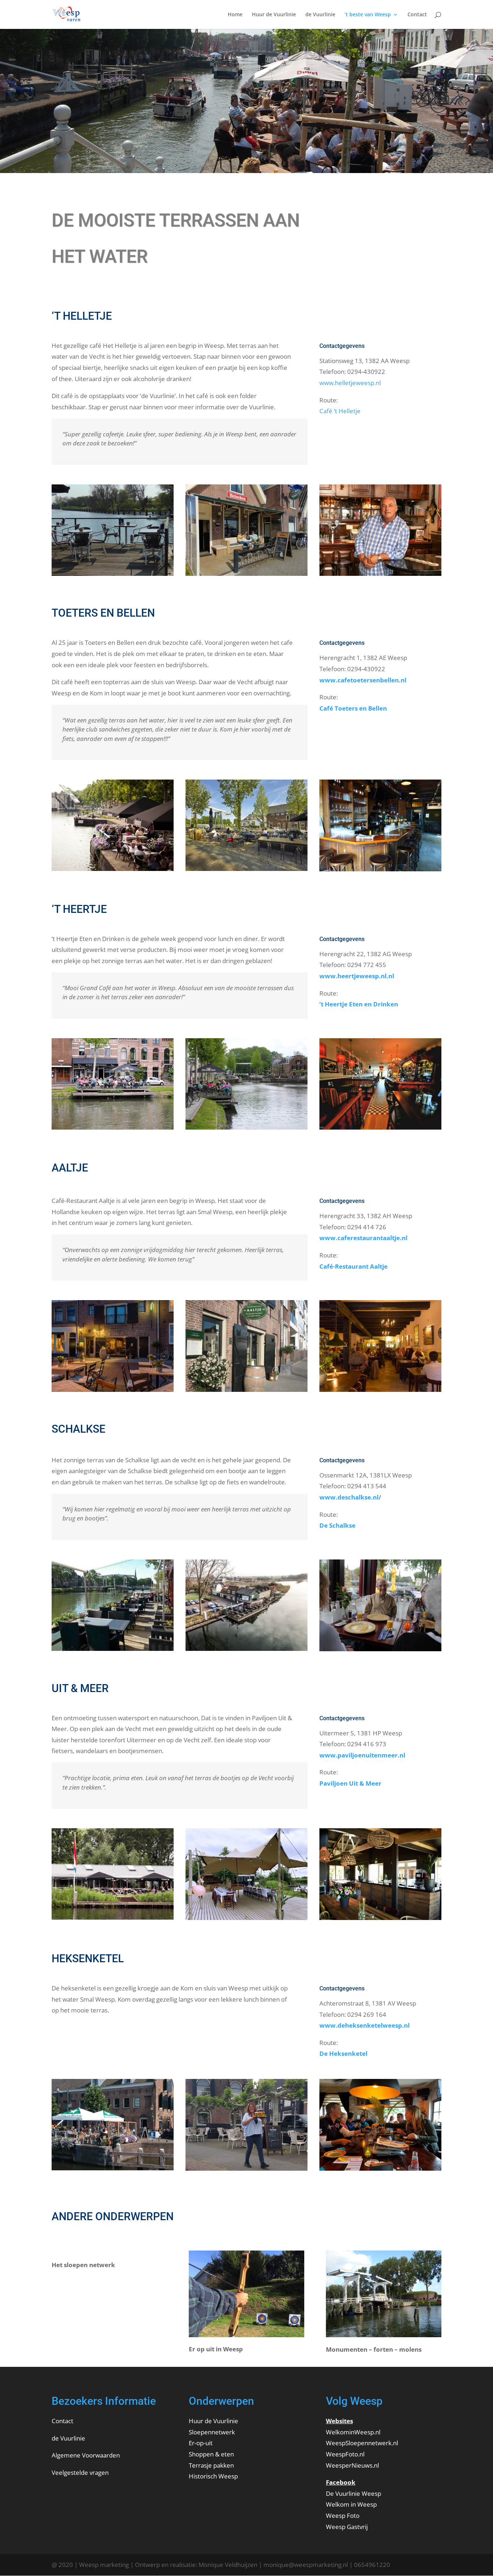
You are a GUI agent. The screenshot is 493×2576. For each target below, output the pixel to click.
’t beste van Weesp (368, 15)
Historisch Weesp (213, 2476)
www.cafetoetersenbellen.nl (363, 680)
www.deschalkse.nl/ (350, 1497)
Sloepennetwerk (212, 2432)
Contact (417, 15)
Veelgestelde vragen (80, 2473)
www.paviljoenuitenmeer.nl (362, 1755)
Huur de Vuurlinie (274, 15)
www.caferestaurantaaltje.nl (363, 1238)
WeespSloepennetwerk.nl (362, 2443)
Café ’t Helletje (340, 411)
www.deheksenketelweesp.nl (365, 2025)
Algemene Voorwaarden (86, 2455)
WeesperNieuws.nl (352, 2465)
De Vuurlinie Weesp (354, 2493)
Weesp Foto (343, 2515)
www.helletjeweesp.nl (350, 383)
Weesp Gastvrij (347, 2527)
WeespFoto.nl (345, 2454)
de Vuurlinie (320, 15)
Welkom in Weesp (351, 2504)
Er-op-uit (201, 2443)
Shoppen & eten (211, 2454)
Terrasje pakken (211, 2465)
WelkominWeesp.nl (353, 2432)
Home (235, 15)
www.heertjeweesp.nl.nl (357, 976)
